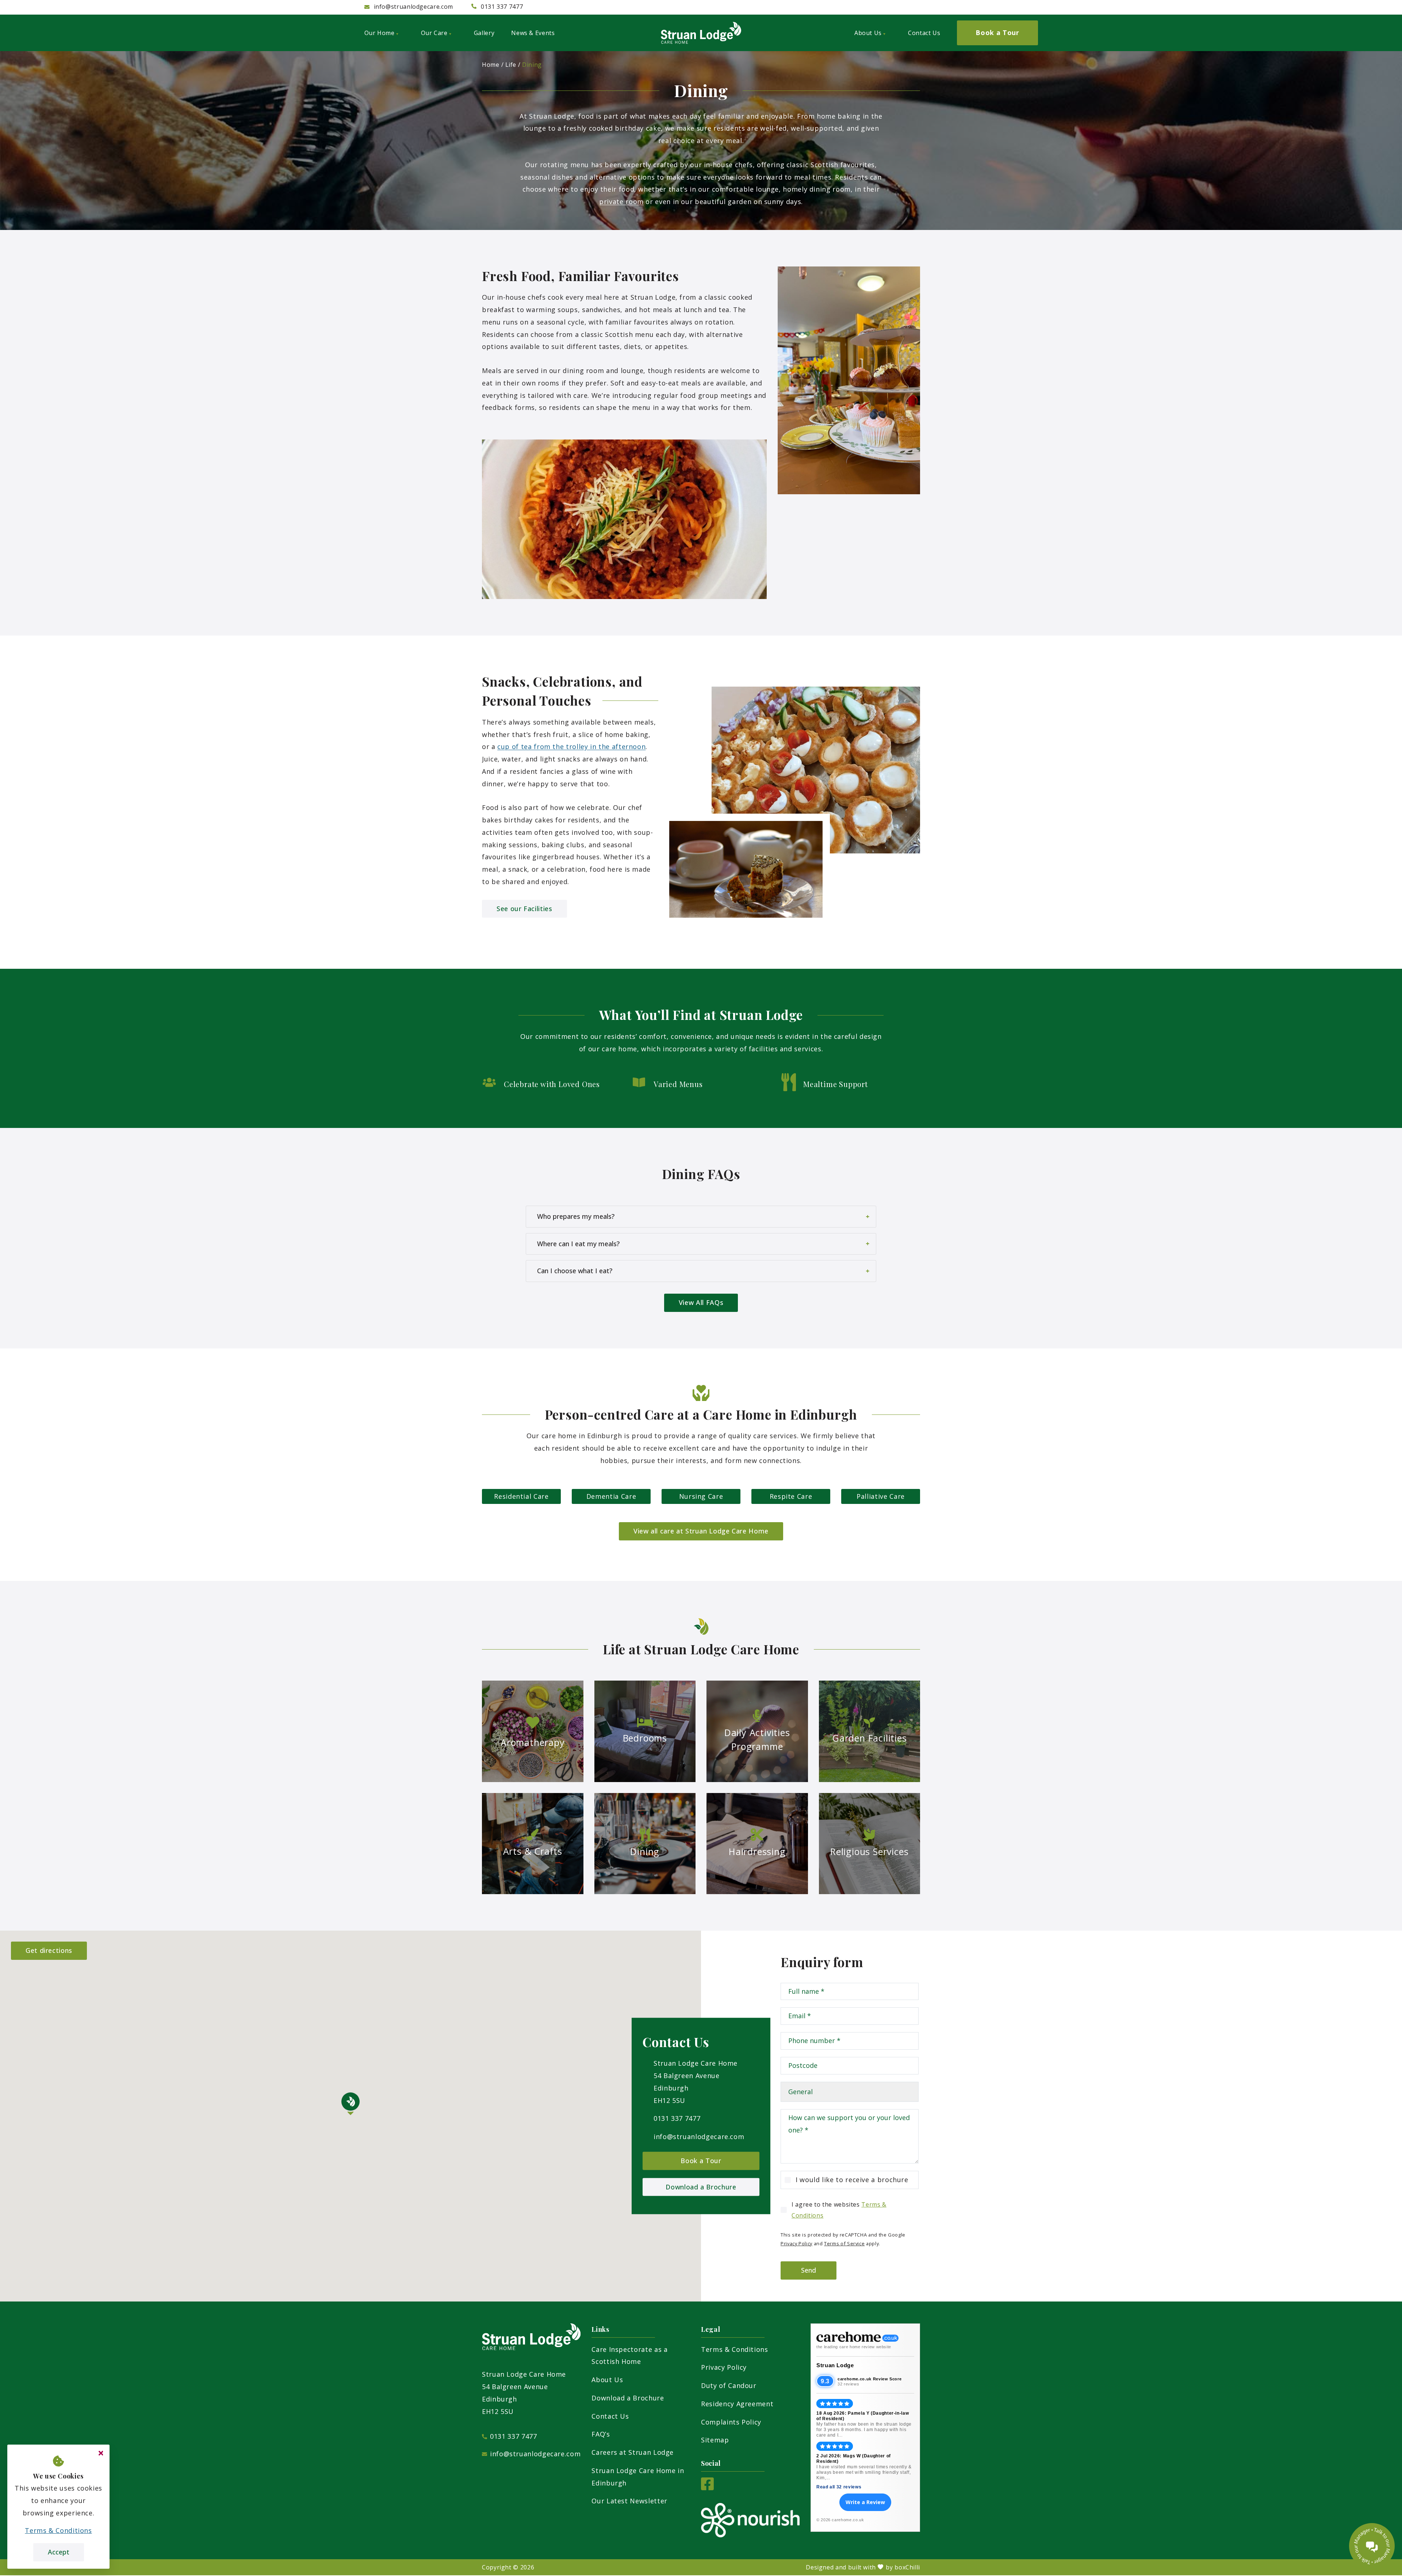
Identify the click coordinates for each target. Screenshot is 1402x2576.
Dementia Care (611, 1496)
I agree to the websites (839, 2210)
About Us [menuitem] (868, 33)
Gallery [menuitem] (484, 33)
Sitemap (715, 2440)
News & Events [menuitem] (533, 33)
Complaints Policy (731, 2422)
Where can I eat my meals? (578, 1244)
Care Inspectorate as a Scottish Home (629, 2356)
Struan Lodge (835, 2365)
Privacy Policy (796, 2243)
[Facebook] (707, 2488)
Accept (59, 2552)
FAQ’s (601, 2434)
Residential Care (521, 1496)
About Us (607, 2380)
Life (511, 65)
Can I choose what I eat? (575, 1271)
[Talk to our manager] (1372, 2546)
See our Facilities (524, 909)
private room (621, 201)
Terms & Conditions (735, 2349)
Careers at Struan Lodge (633, 2452)
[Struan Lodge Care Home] (701, 33)
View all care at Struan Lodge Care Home (701, 1531)
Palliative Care (881, 1496)
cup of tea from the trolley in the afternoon (571, 746)
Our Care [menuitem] (434, 33)
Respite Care (791, 1496)
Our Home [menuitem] (380, 33)
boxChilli (907, 2567)
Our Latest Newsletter (629, 2501)
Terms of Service (844, 2243)
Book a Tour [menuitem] (997, 32)
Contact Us (610, 2416)
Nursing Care (701, 1496)
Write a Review (865, 2502)
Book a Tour (701, 2161)
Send (809, 2270)
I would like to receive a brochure (852, 2180)
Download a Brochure (701, 2187)
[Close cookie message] (101, 2453)
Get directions (49, 1950)
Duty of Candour (729, 2385)
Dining (532, 65)
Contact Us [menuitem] (924, 33)
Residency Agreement (737, 2404)
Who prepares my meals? (576, 1216)
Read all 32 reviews (839, 2487)
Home (491, 65)
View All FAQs (701, 1302)
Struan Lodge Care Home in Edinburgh (638, 2477)
